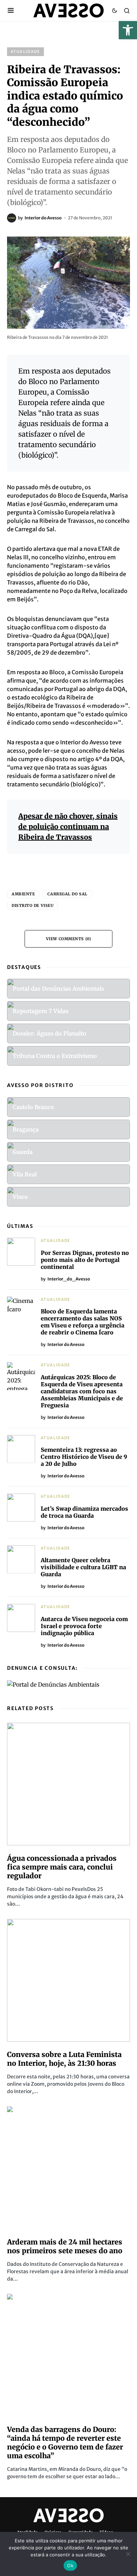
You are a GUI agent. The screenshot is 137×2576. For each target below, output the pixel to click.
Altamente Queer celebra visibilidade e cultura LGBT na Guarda (83, 1567)
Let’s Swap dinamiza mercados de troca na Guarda (84, 1512)
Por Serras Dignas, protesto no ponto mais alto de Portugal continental (85, 1260)
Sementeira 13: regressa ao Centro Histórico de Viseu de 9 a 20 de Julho (84, 1457)
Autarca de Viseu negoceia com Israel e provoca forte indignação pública (84, 1626)
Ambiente (23, 894)
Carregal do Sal (67, 894)
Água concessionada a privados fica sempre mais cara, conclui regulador (62, 1867)
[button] (128, 30)
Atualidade (25, 52)
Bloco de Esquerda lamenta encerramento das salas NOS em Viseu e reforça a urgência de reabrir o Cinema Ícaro (83, 1322)
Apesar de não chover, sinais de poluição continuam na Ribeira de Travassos (68, 826)
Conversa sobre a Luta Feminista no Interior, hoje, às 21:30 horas (64, 2059)
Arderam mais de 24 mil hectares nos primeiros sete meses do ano (65, 2246)
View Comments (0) (68, 939)
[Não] (128, 2554)
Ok (70, 2565)
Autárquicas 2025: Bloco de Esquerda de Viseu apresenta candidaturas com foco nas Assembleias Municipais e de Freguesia (82, 1391)
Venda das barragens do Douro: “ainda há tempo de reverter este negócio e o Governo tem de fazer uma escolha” (65, 2442)
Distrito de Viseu (32, 906)
